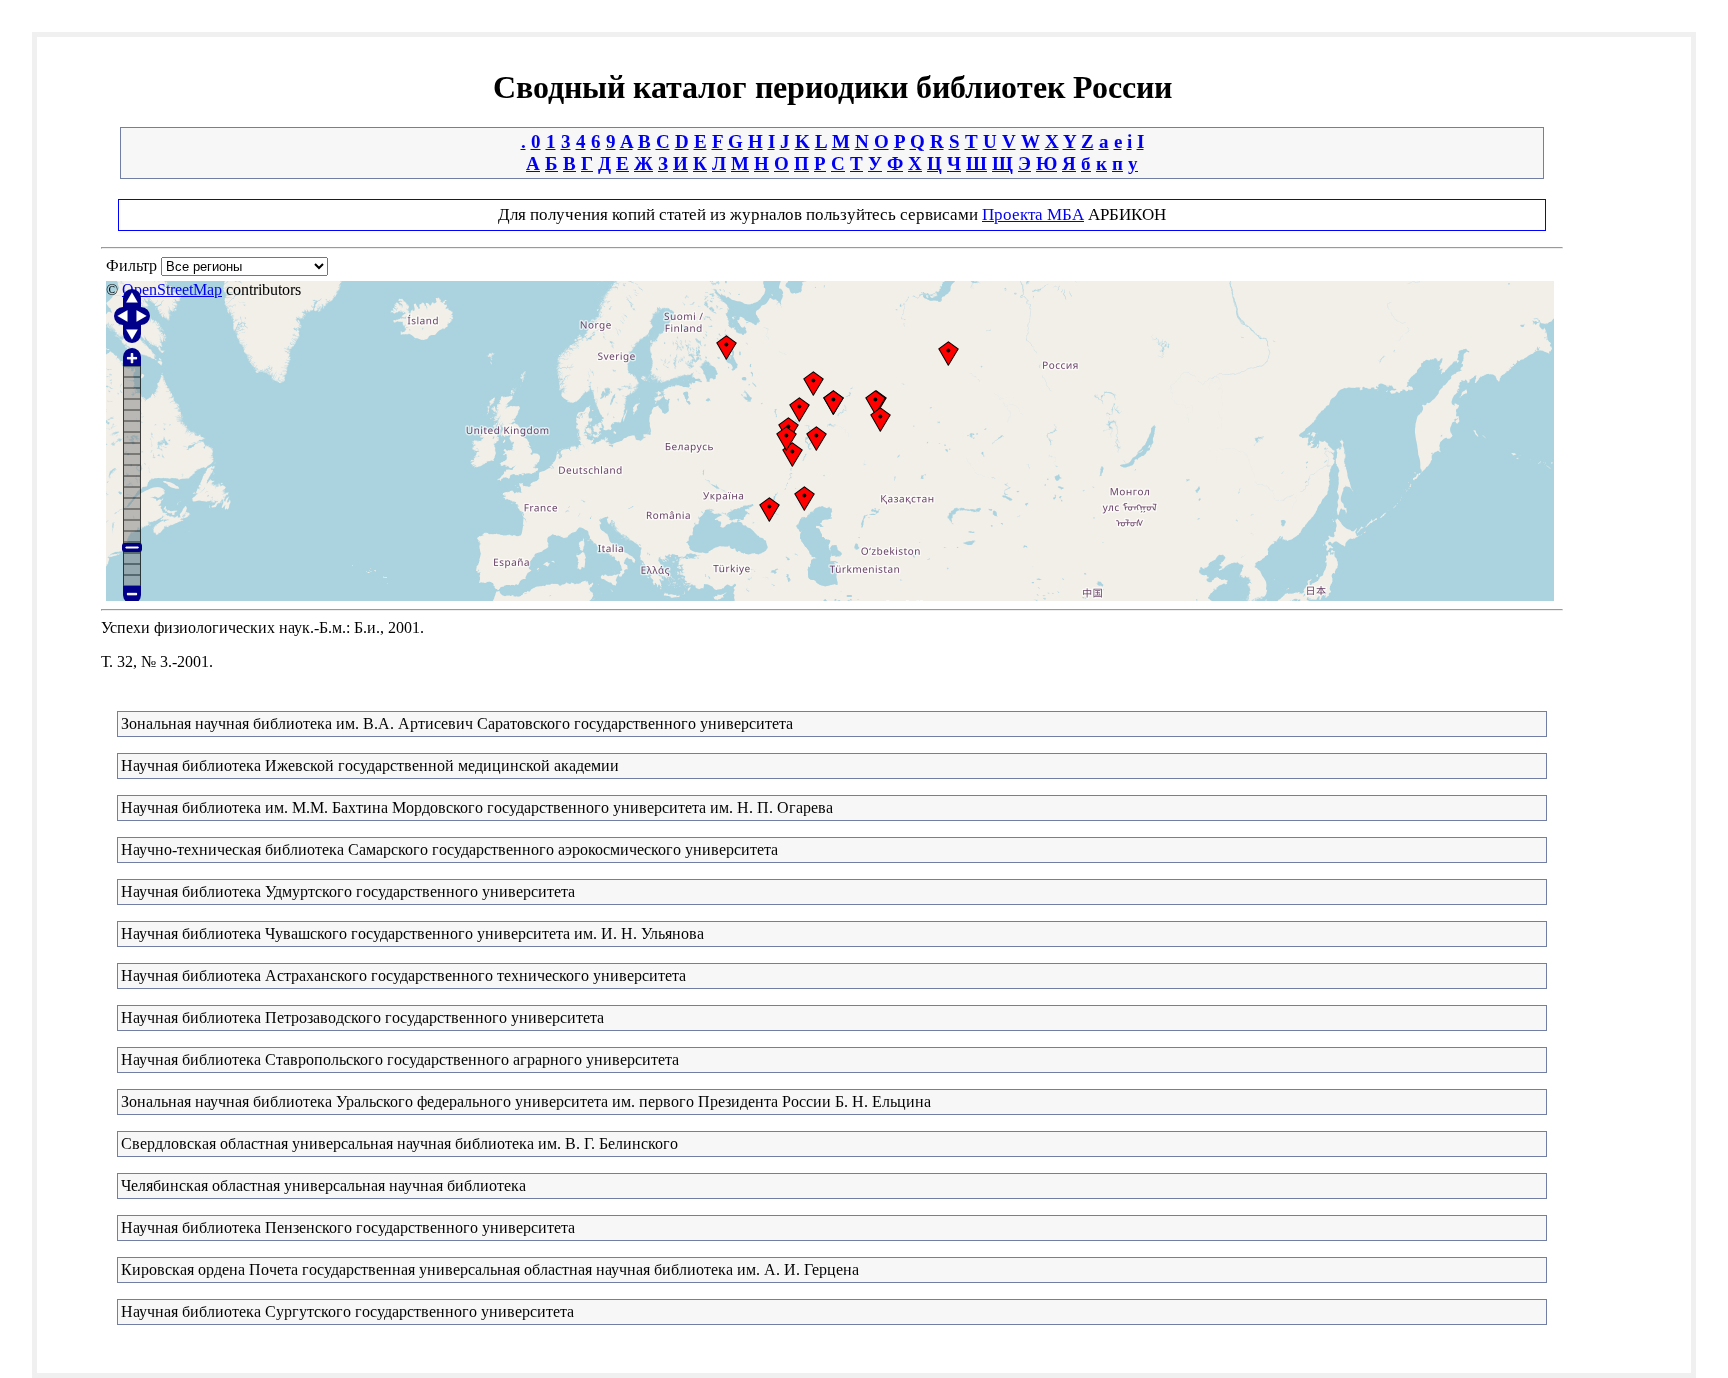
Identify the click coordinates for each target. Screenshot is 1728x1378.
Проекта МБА (1033, 214)
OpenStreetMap (172, 289)
